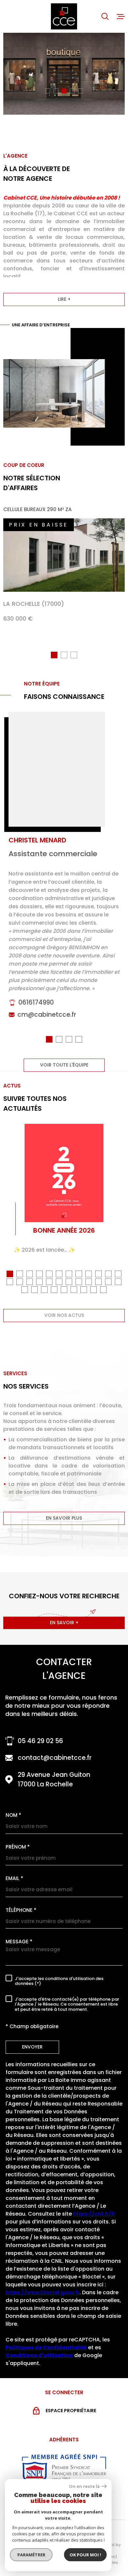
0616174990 (36, 1002)
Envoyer (32, 2047)
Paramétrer (31, 2555)
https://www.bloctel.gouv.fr (43, 2292)
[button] (48, 91)
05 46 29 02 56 (40, 1741)
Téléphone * (21, 1910)
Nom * (13, 1815)
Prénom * (18, 1847)
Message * (19, 1942)
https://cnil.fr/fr (94, 2214)
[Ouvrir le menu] (121, 16)
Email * (14, 1878)
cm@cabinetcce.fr (47, 1015)
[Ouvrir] (105, 16)
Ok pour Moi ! (85, 2555)
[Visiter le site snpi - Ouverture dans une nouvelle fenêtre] (64, 2468)
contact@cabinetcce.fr (55, 1758)
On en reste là (84, 2486)
